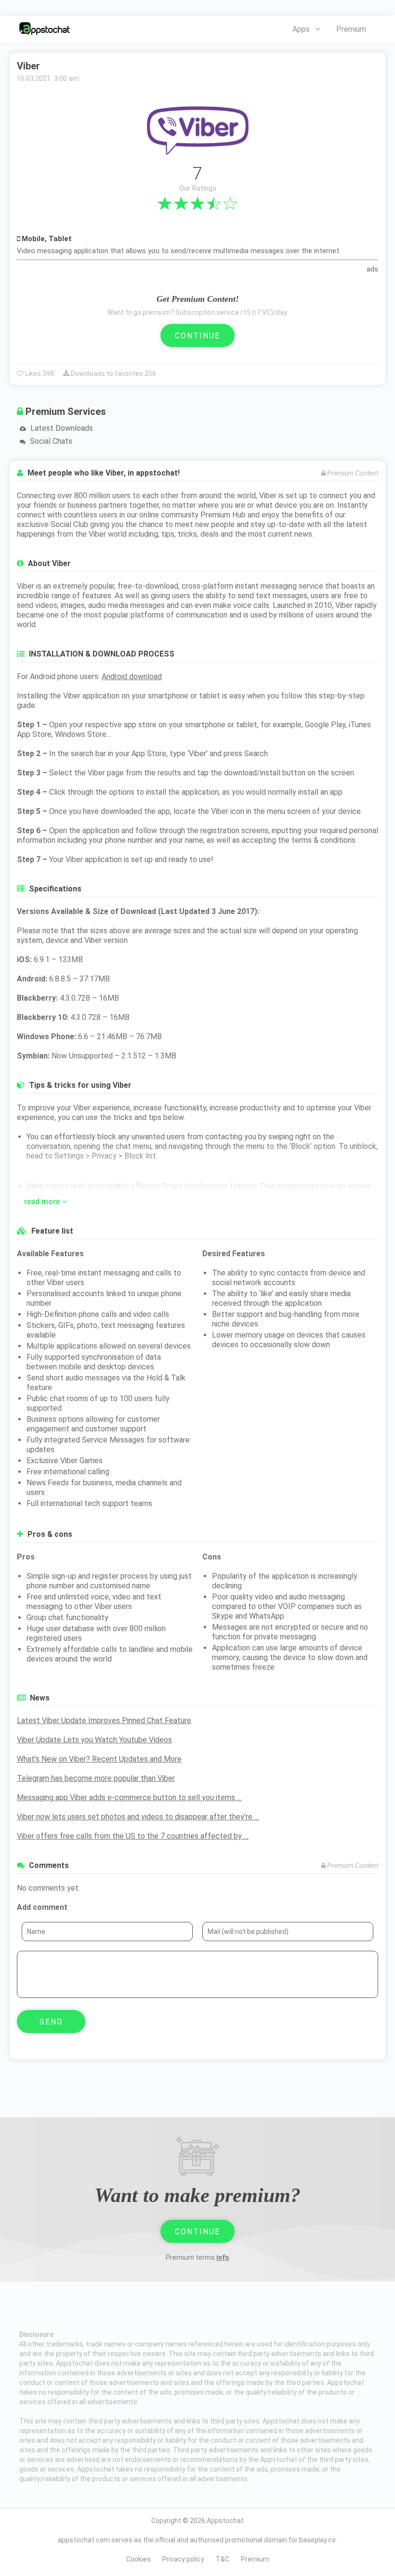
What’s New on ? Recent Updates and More (99, 1759)
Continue (197, 336)
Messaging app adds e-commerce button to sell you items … (129, 1797)
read (42, 1202)
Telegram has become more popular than (96, 1778)
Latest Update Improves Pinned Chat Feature (104, 1720)
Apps (301, 29)
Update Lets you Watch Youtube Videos (94, 1740)
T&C (223, 2559)
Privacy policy (183, 2559)
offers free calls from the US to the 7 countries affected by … (133, 1836)
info (223, 2257)
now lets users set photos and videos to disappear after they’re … (138, 1817)
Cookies (138, 2559)
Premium (351, 29)
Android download (132, 676)
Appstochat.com (45, 29)
